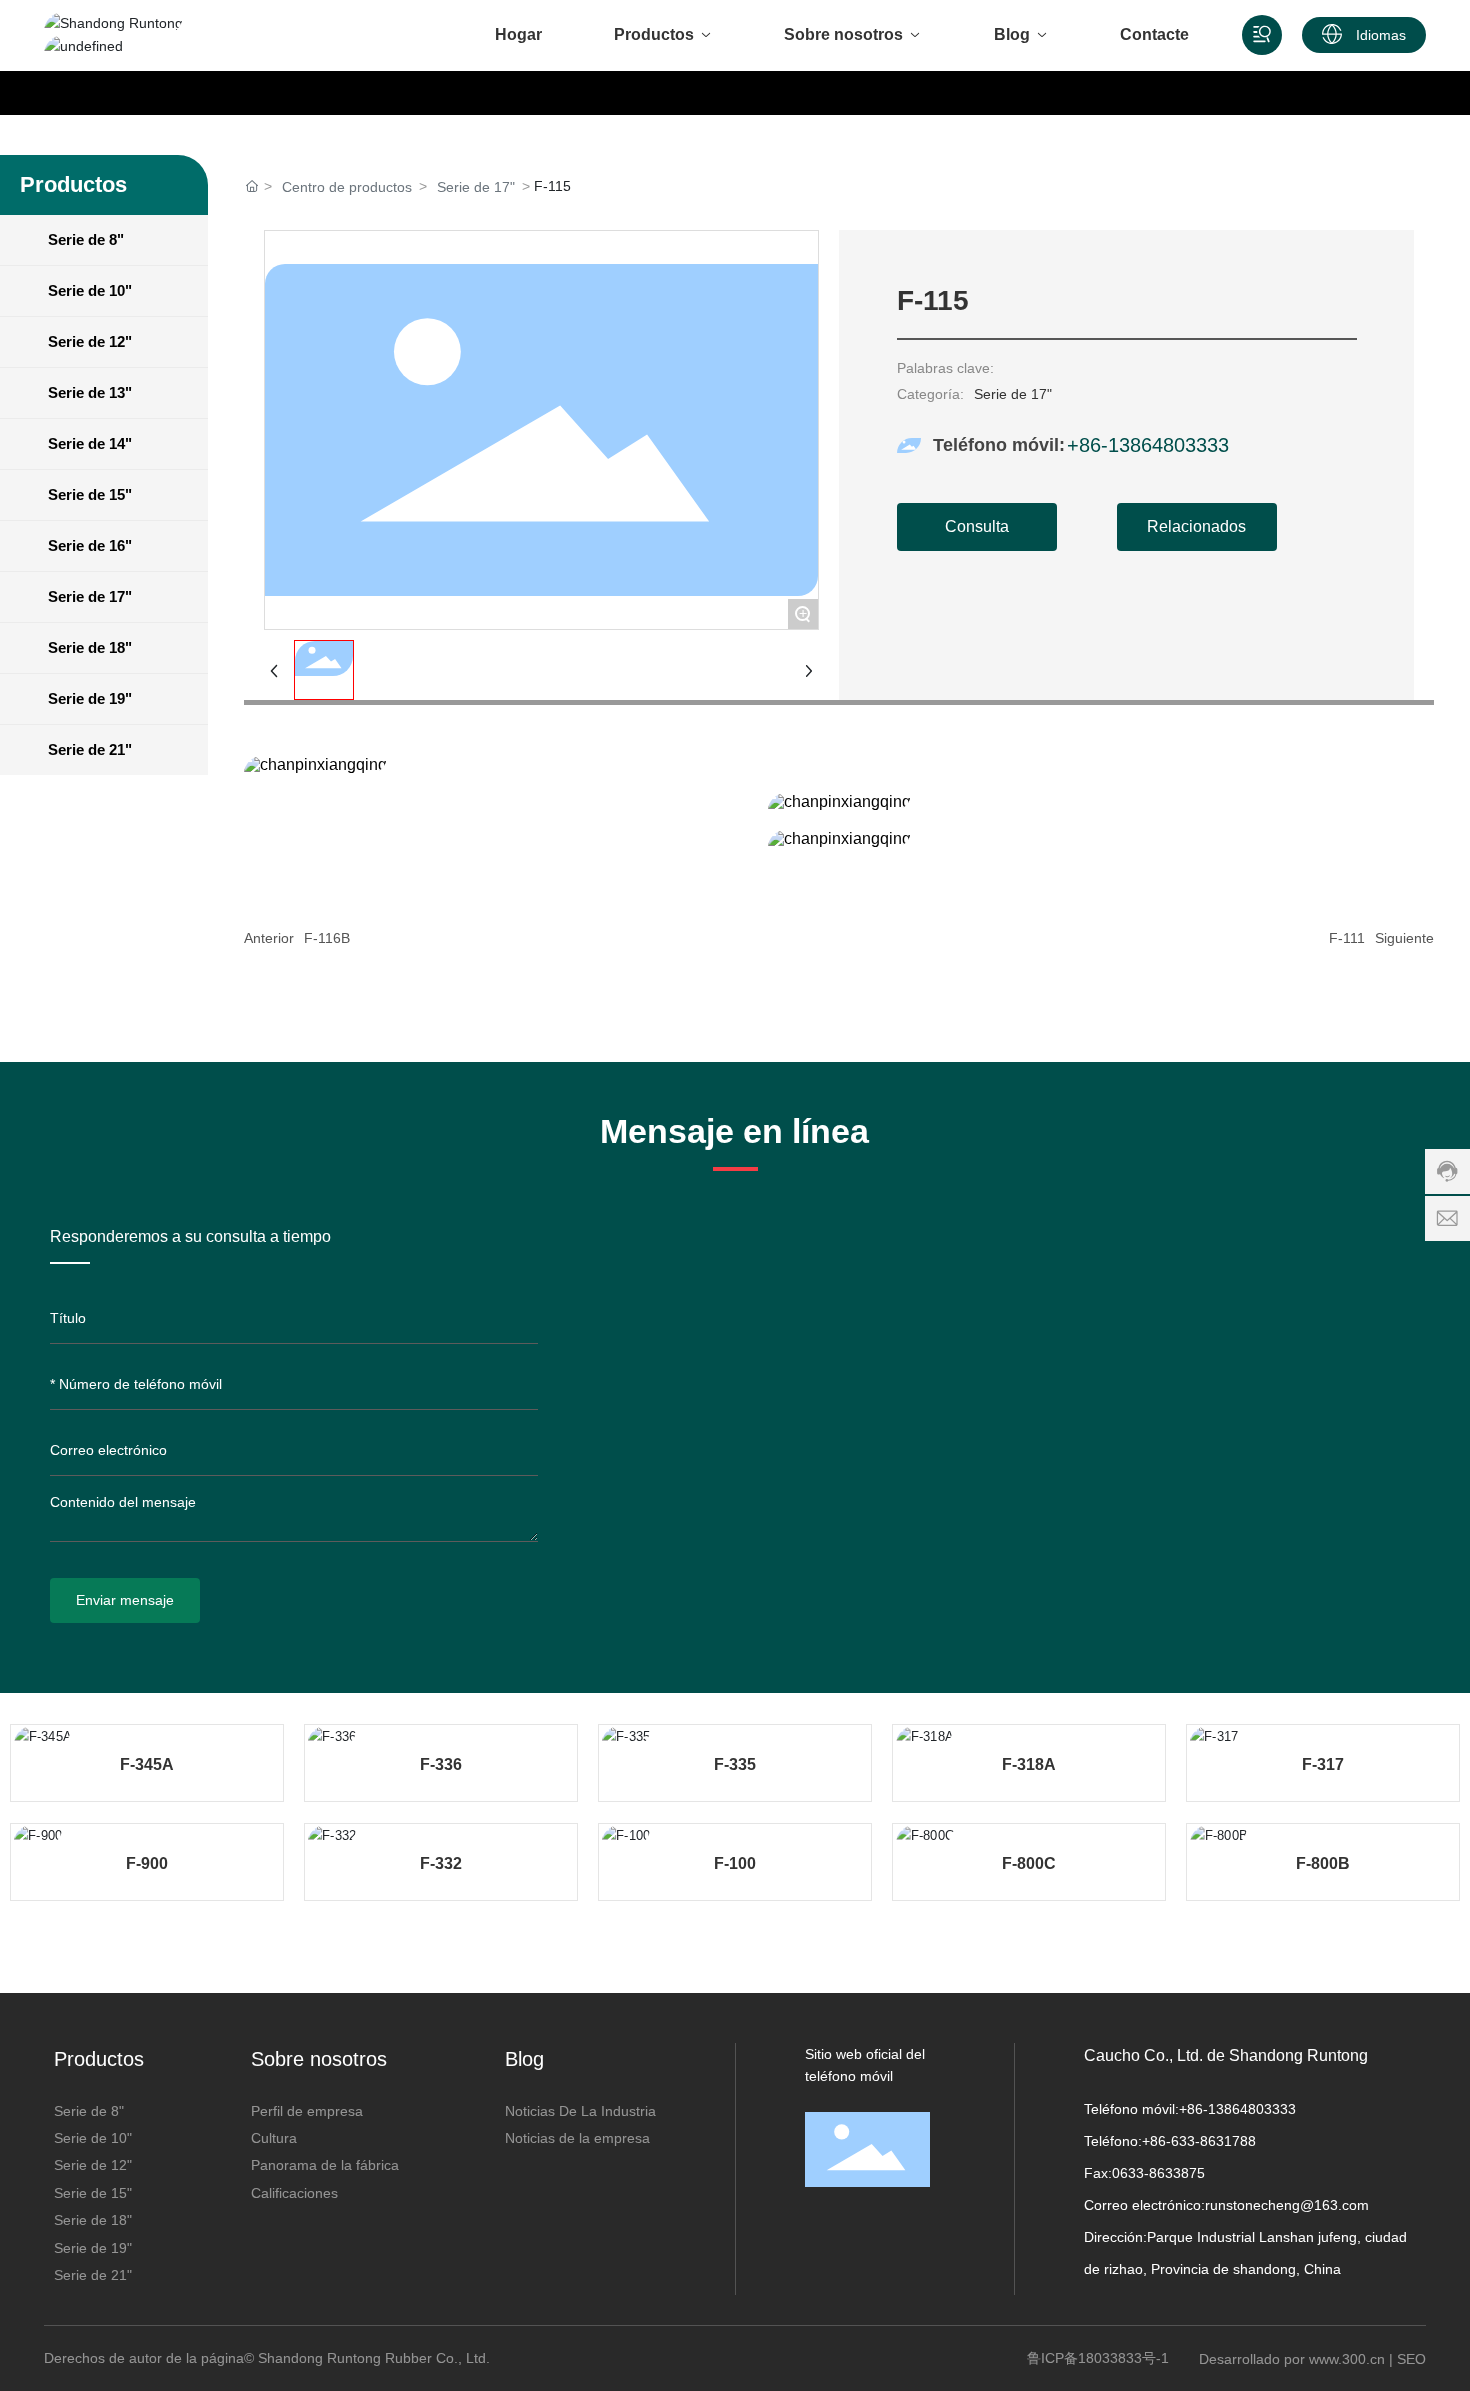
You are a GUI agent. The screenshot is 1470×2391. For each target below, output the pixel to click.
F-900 (147, 1863)
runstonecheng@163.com (1287, 2205)
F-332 (441, 1863)
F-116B (327, 938)
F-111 (1347, 938)
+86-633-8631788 (1199, 2141)
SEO (1411, 2359)
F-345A (147, 1764)
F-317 (1323, 1764)
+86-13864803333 (1148, 445)
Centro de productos (347, 187)
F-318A (1029, 1764)
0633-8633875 (1158, 2173)
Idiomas (1381, 35)
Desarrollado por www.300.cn (1292, 2359)
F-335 (735, 1764)
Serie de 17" (476, 187)
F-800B (1323, 1863)
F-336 (441, 1764)
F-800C (1029, 1863)
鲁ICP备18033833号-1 (1098, 2358)
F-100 (735, 1863)
